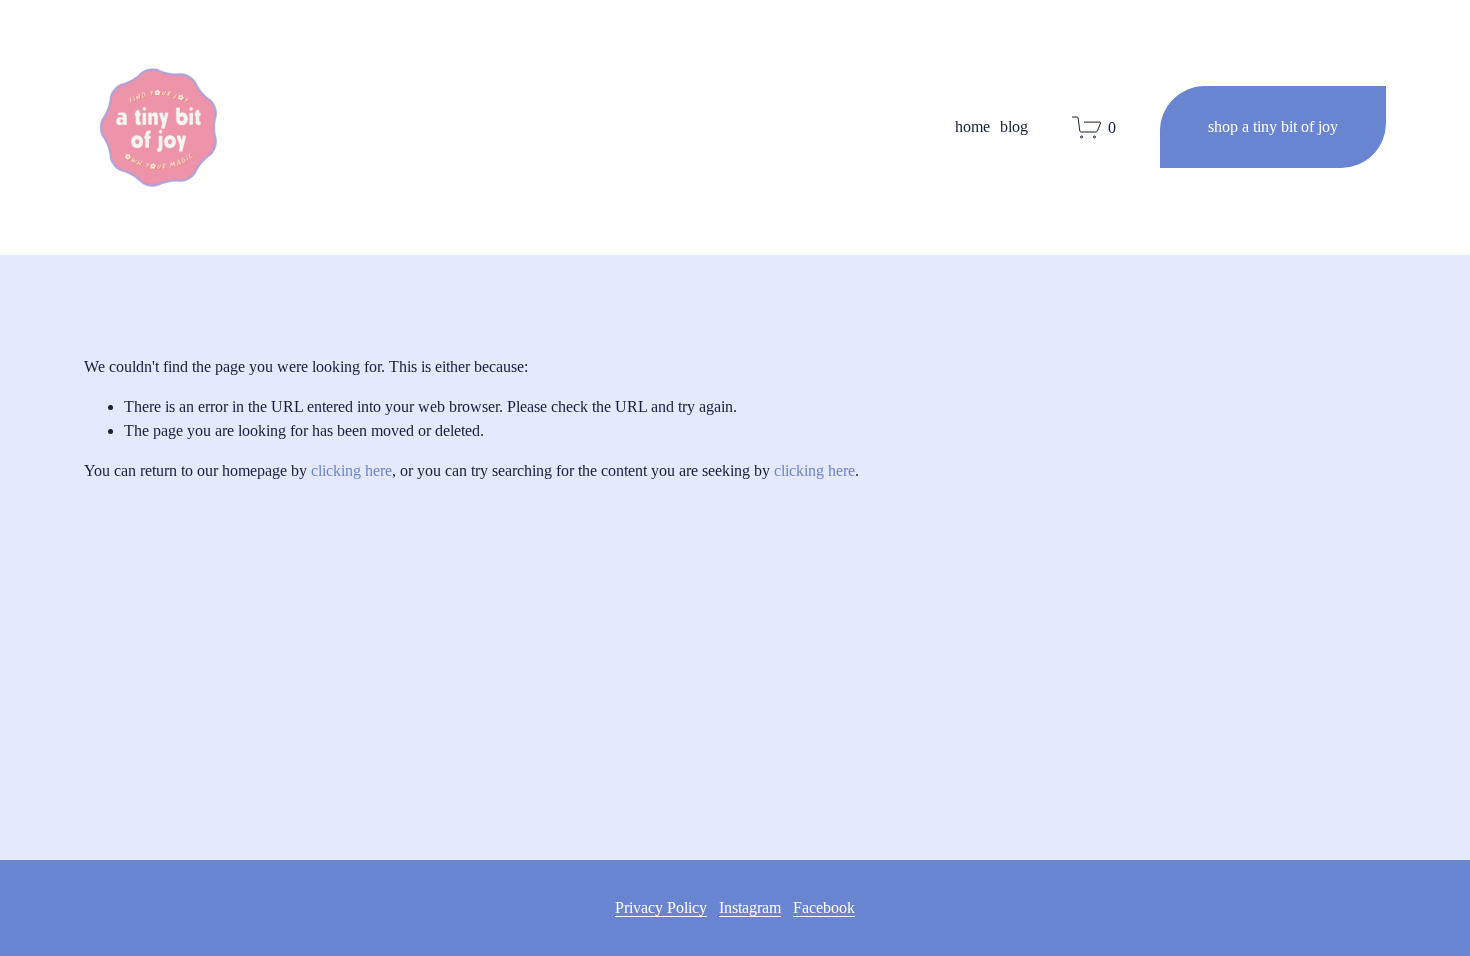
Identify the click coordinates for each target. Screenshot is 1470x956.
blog (1014, 126)
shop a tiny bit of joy (1273, 126)
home (972, 126)
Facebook (824, 907)
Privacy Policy (661, 907)
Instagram (750, 907)
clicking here (351, 470)
